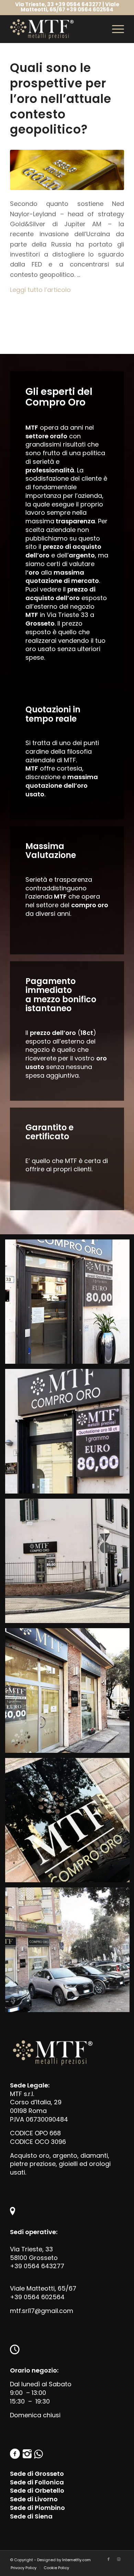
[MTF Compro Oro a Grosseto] (67, 170)
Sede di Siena (31, 2516)
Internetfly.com (76, 2560)
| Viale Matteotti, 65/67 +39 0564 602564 (70, 7)
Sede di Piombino (37, 2508)
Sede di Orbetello (37, 2490)
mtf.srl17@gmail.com (42, 2311)
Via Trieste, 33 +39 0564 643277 (58, 4)
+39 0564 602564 (37, 2297)
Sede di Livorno (34, 2499)
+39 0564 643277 (37, 2266)
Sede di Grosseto (37, 2474)
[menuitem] (24, 2568)
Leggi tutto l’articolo (40, 290)
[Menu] (115, 29)
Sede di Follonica (37, 2482)
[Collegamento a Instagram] (119, 2559)
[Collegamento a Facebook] (109, 2559)
